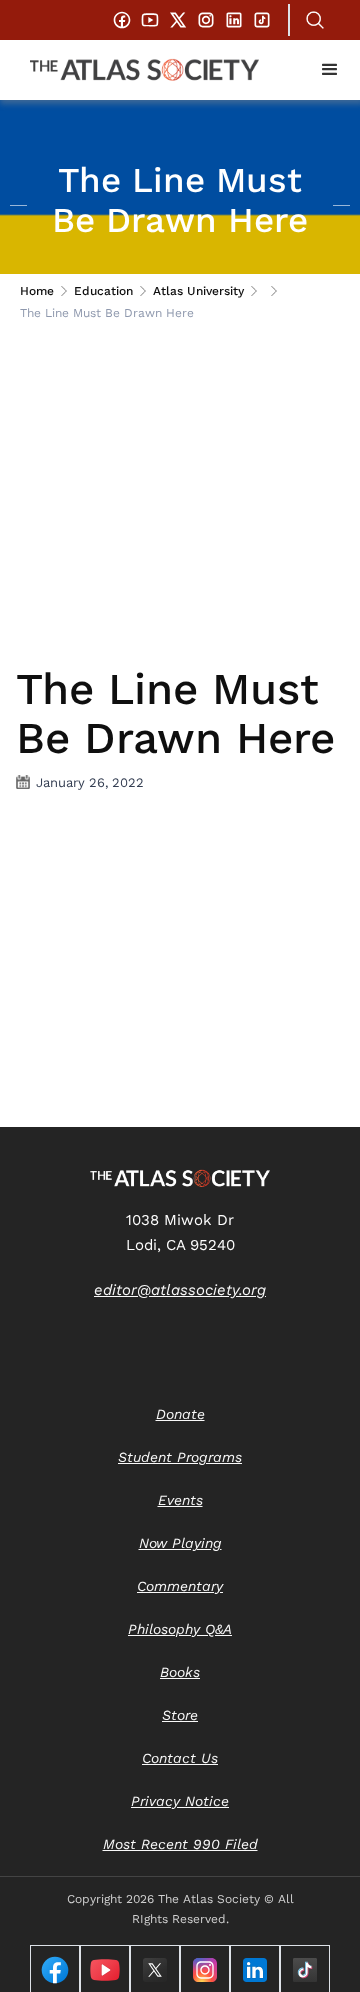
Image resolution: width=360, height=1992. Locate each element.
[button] (330, 70)
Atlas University (198, 291)
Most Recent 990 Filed (180, 1844)
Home (37, 291)
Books (180, 1672)
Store (180, 1715)
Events (180, 1500)
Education (103, 291)
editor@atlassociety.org (180, 1290)
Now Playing (180, 1543)
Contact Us (180, 1758)
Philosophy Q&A (180, 1629)
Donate (180, 1414)
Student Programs (180, 1457)
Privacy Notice (180, 1801)
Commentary (180, 1586)
